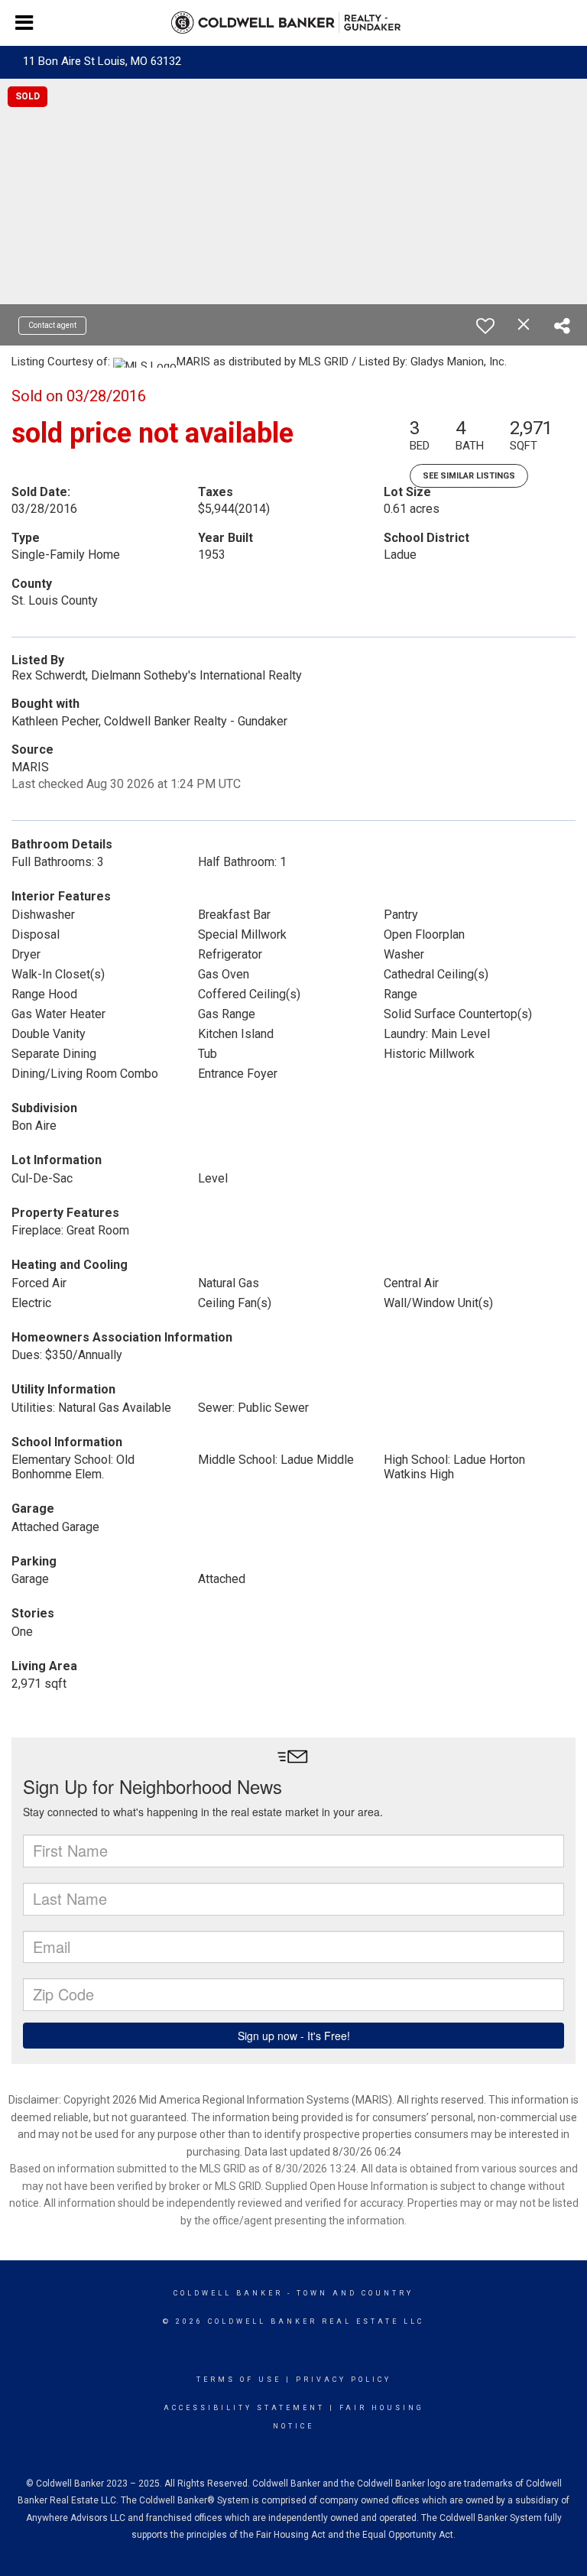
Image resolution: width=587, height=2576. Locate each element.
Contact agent (52, 325)
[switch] (485, 326)
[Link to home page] (293, 23)
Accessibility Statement (244, 2408)
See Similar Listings (469, 476)
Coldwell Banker (228, 2293)
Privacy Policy (344, 2380)
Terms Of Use (239, 2380)
